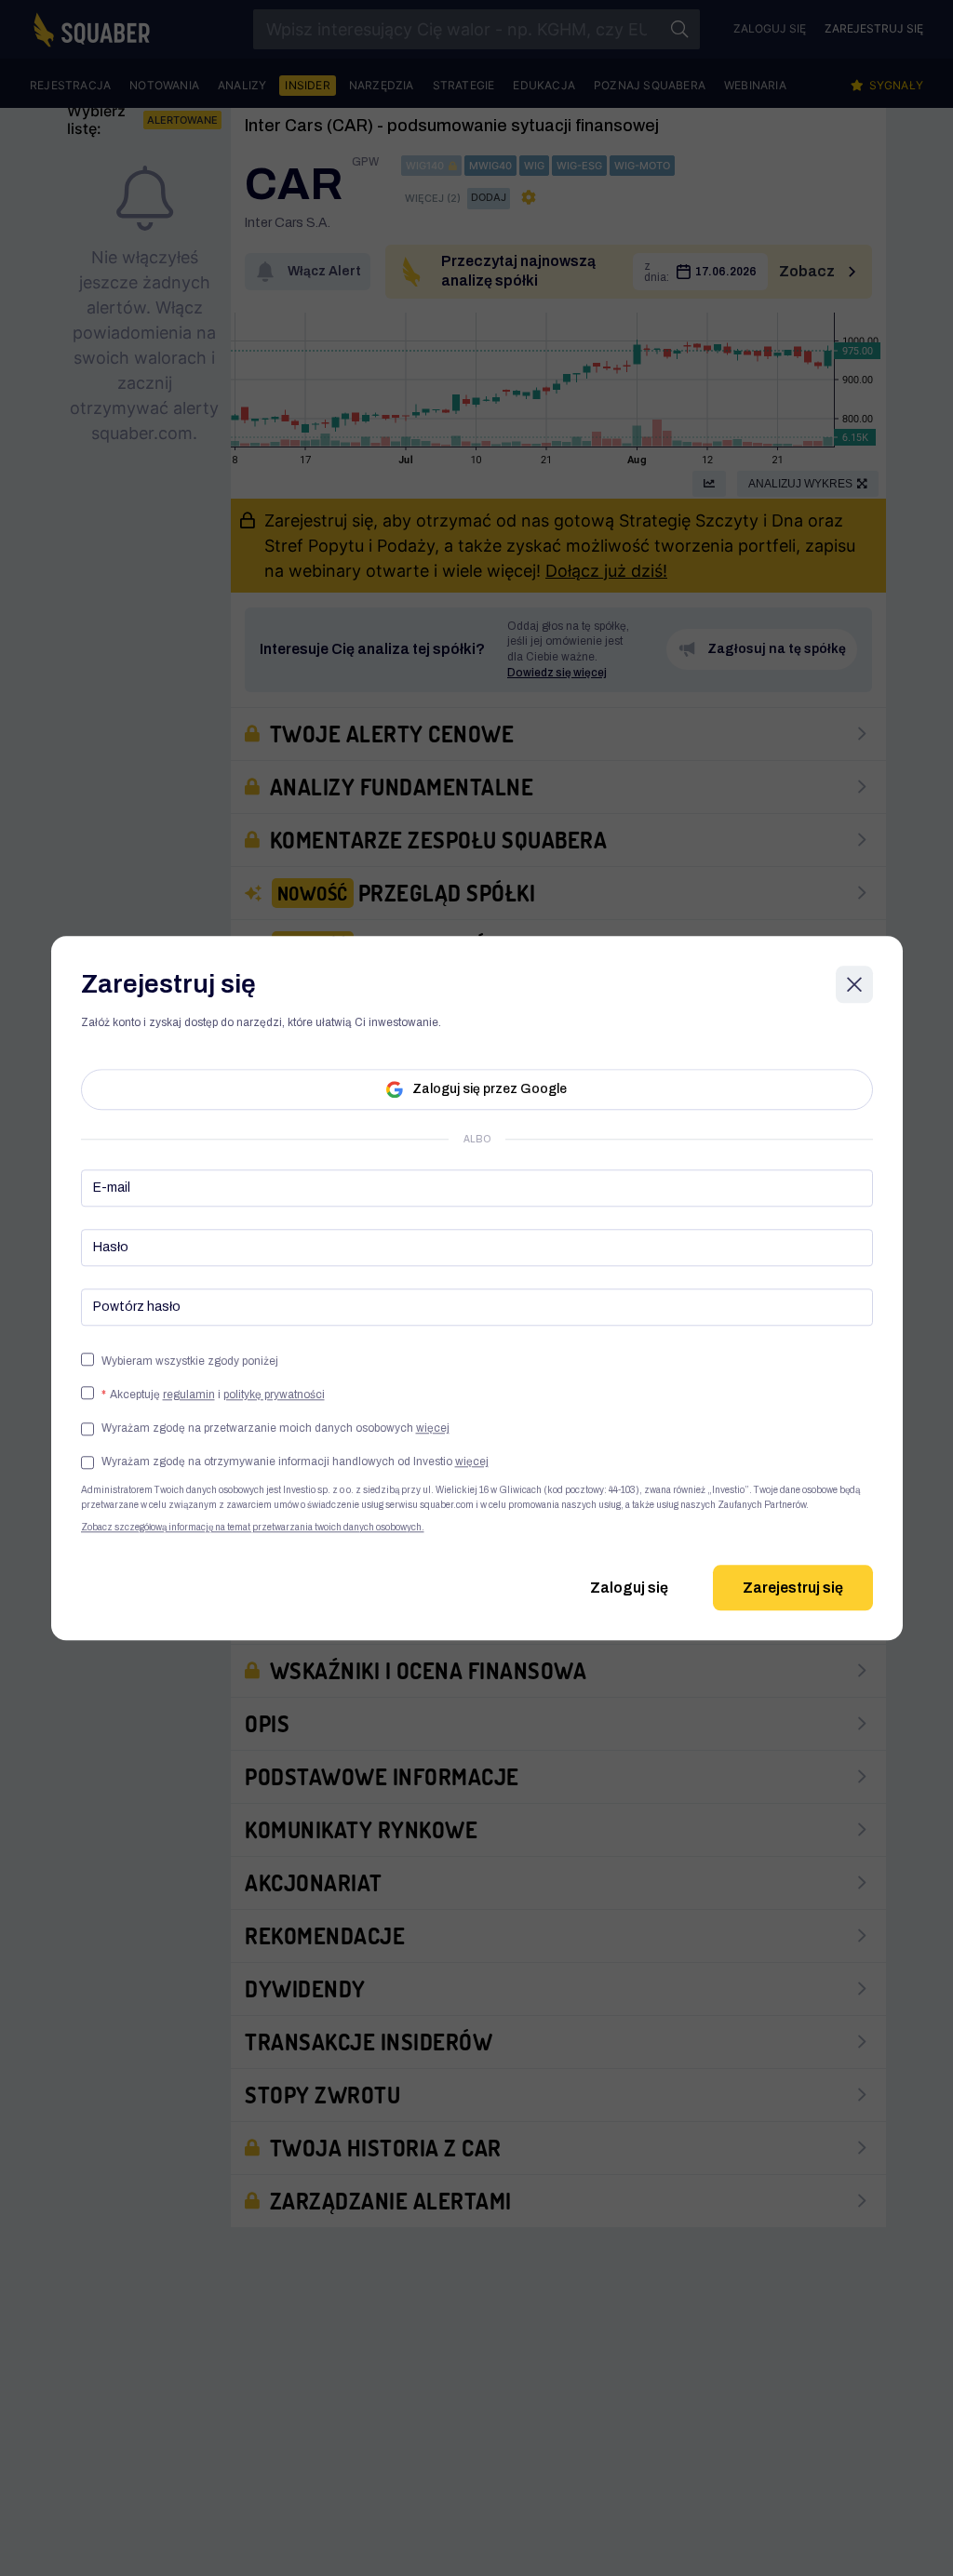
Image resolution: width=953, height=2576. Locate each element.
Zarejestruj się (793, 1588)
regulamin (189, 1395)
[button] (275, 1428)
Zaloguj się (629, 1588)
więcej (433, 1428)
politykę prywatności (274, 1395)
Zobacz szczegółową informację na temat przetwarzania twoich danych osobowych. (253, 1527)
